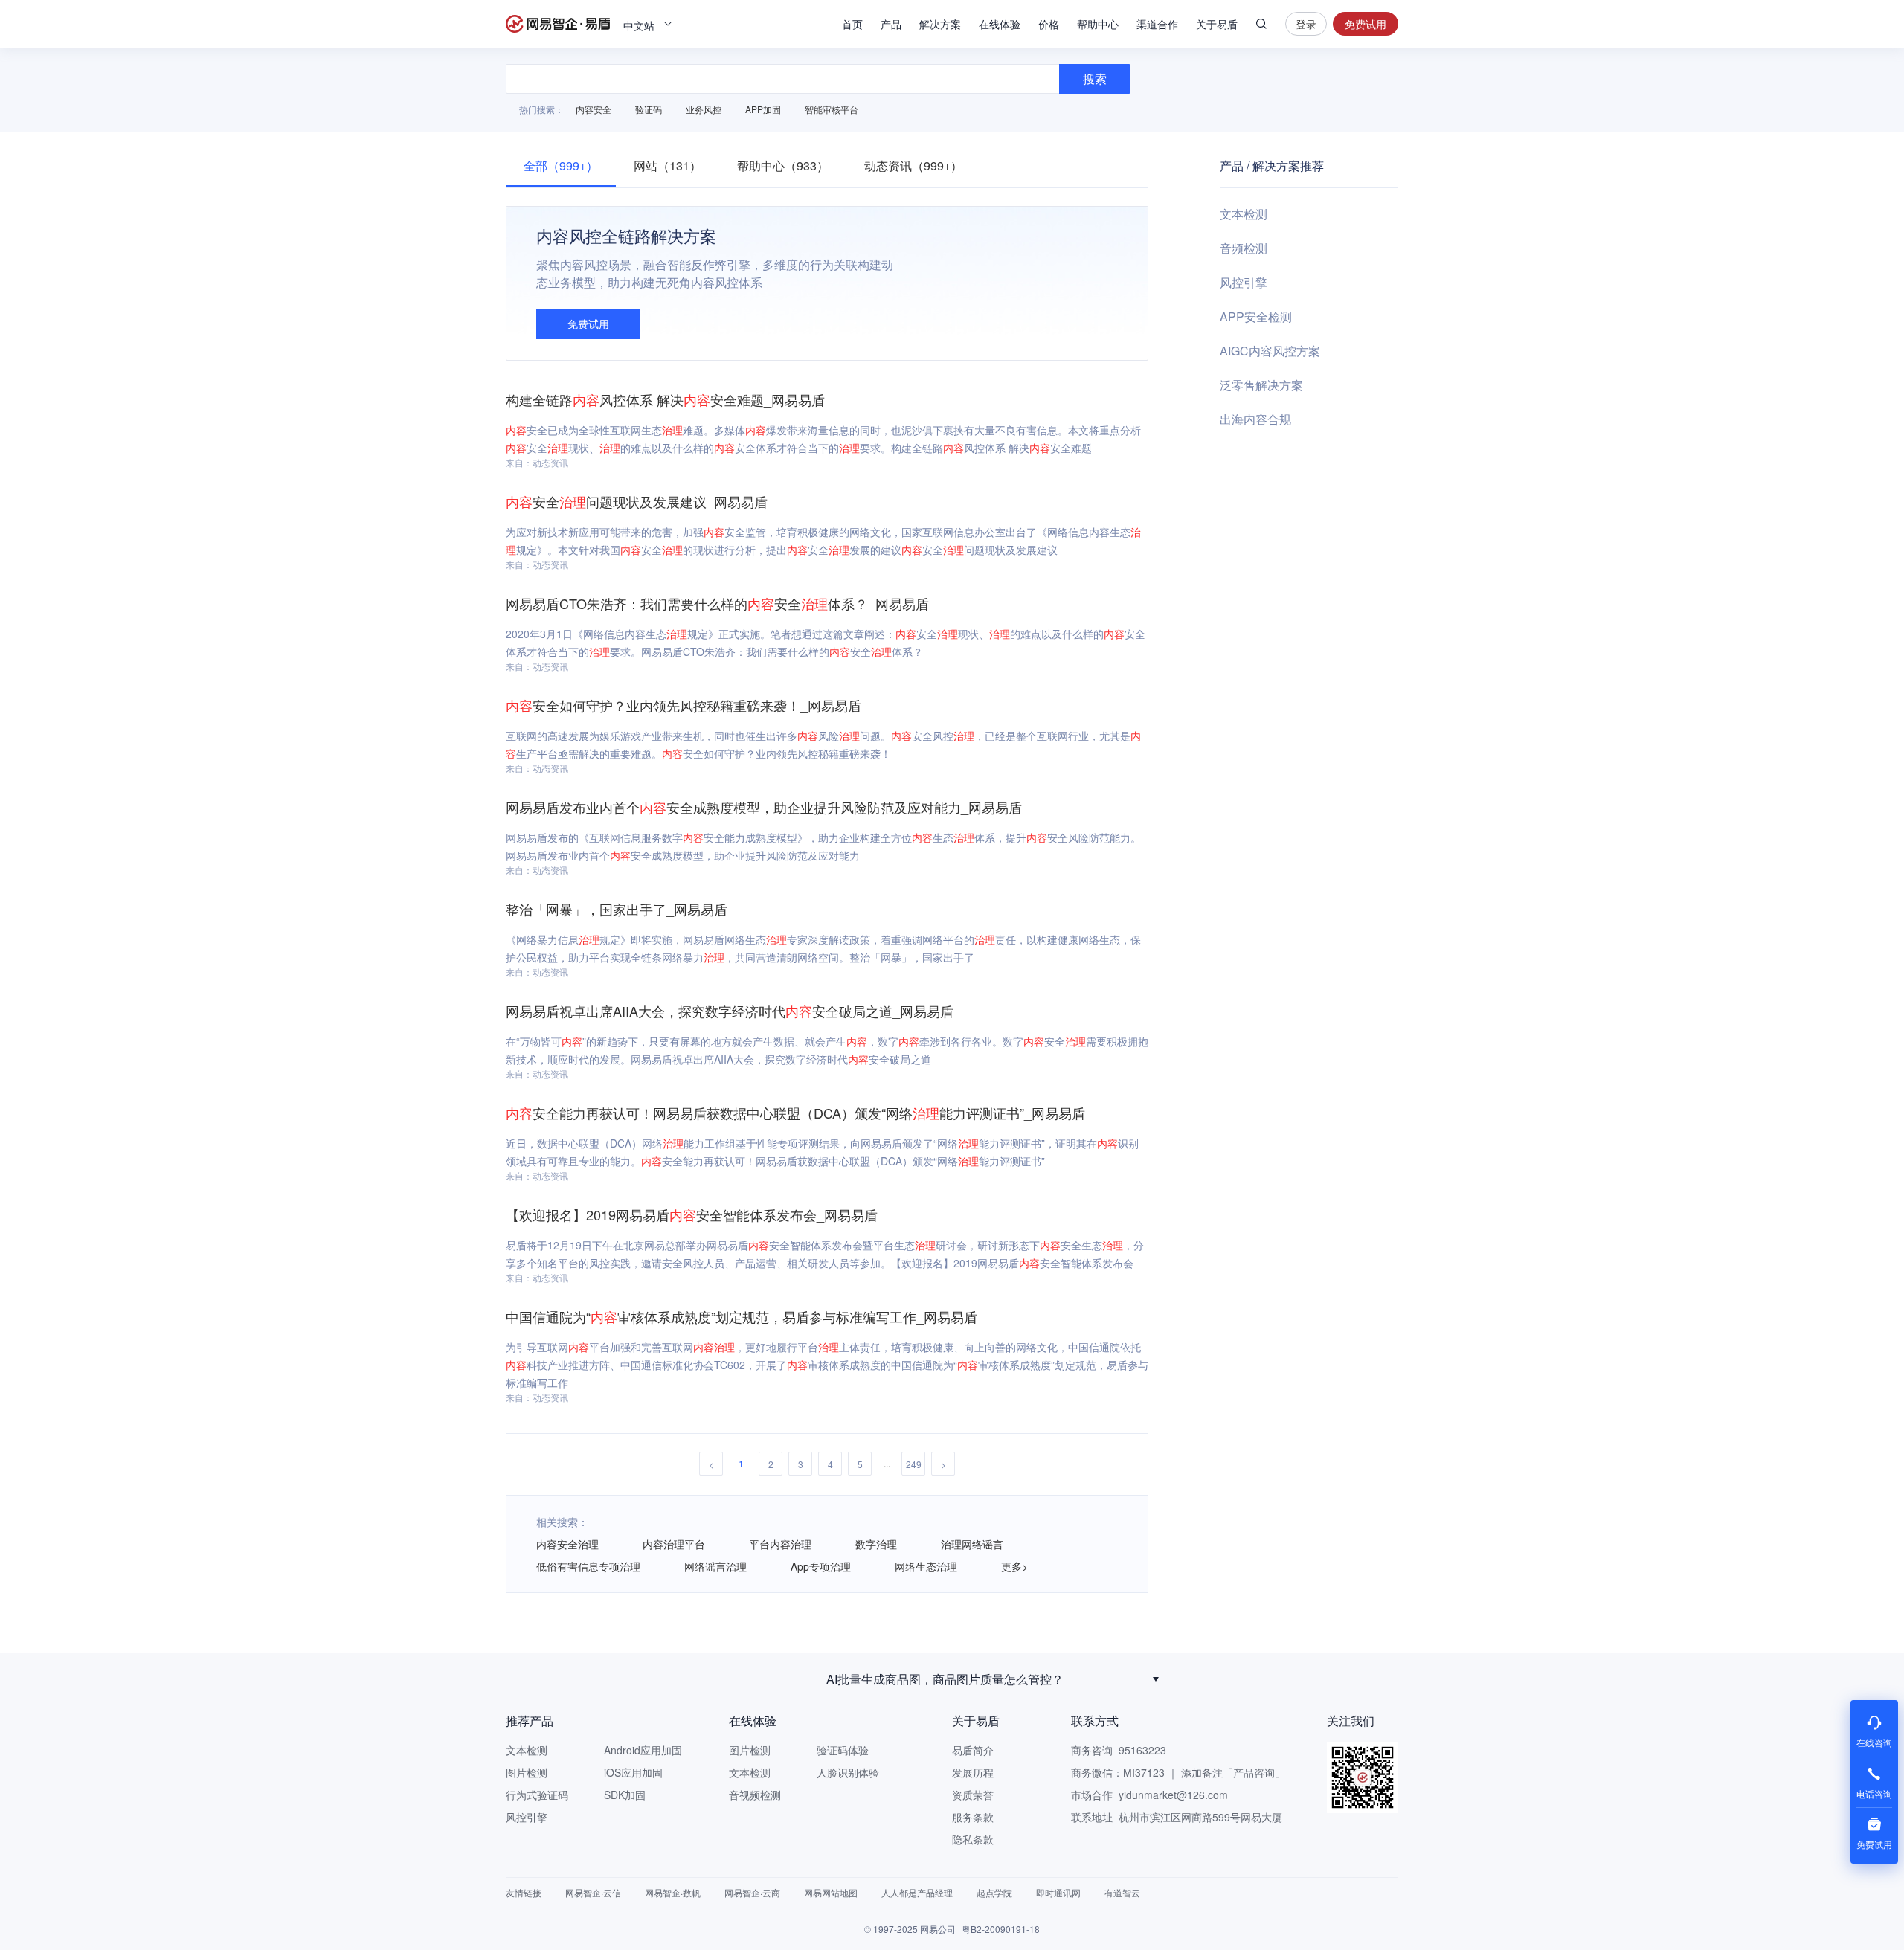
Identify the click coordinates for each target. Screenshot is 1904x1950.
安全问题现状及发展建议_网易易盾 (637, 501)
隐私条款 (973, 1839)
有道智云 (1122, 1892)
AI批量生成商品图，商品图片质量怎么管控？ (945, 1679)
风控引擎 (1244, 282)
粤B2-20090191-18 (1001, 1929)
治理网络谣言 (972, 1544)
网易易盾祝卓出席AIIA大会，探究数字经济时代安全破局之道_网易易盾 (730, 1011)
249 (914, 1464)
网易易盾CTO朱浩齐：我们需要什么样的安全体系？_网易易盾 (717, 603)
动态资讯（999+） (913, 165)
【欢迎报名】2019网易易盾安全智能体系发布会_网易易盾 (692, 1214)
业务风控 (704, 109)
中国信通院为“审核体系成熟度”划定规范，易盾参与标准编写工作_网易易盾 (742, 1316)
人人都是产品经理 (917, 1892)
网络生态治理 (926, 1566)
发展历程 (973, 1772)
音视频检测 (755, 1795)
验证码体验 (843, 1750)
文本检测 (1244, 214)
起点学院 (994, 1892)
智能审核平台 (832, 109)
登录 (1306, 24)
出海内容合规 (1255, 419)
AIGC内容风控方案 (1270, 351)
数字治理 (876, 1544)
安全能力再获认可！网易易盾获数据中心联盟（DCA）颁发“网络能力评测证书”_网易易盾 (795, 1113)
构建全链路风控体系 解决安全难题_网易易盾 (665, 399)
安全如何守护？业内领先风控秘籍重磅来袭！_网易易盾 (684, 705)
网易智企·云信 (593, 1892)
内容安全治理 (567, 1544)
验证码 (649, 109)
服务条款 (973, 1817)
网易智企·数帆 (673, 1892)
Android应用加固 (643, 1750)
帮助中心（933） (783, 165)
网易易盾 (558, 24)
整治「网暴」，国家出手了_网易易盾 (617, 909)
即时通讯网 (1058, 1892)
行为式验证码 (537, 1795)
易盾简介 (973, 1750)
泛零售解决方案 (1261, 385)
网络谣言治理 (715, 1566)
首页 (852, 24)
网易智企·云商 (752, 1892)
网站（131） (668, 165)
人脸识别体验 (848, 1772)
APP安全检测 (1256, 316)
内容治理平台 (674, 1544)
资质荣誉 (973, 1795)
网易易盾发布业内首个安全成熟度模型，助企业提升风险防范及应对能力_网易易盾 (764, 807)
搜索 (1261, 24)
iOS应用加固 (633, 1772)
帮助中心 (1098, 24)
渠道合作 (1157, 24)
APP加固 (763, 109)
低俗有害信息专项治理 (588, 1566)
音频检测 (1244, 248)
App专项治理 (821, 1566)
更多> (1014, 1566)
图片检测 (527, 1772)
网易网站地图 (831, 1892)
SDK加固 (625, 1795)
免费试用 (1366, 24)
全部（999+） (561, 165)
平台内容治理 (780, 1544)
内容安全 (594, 109)
